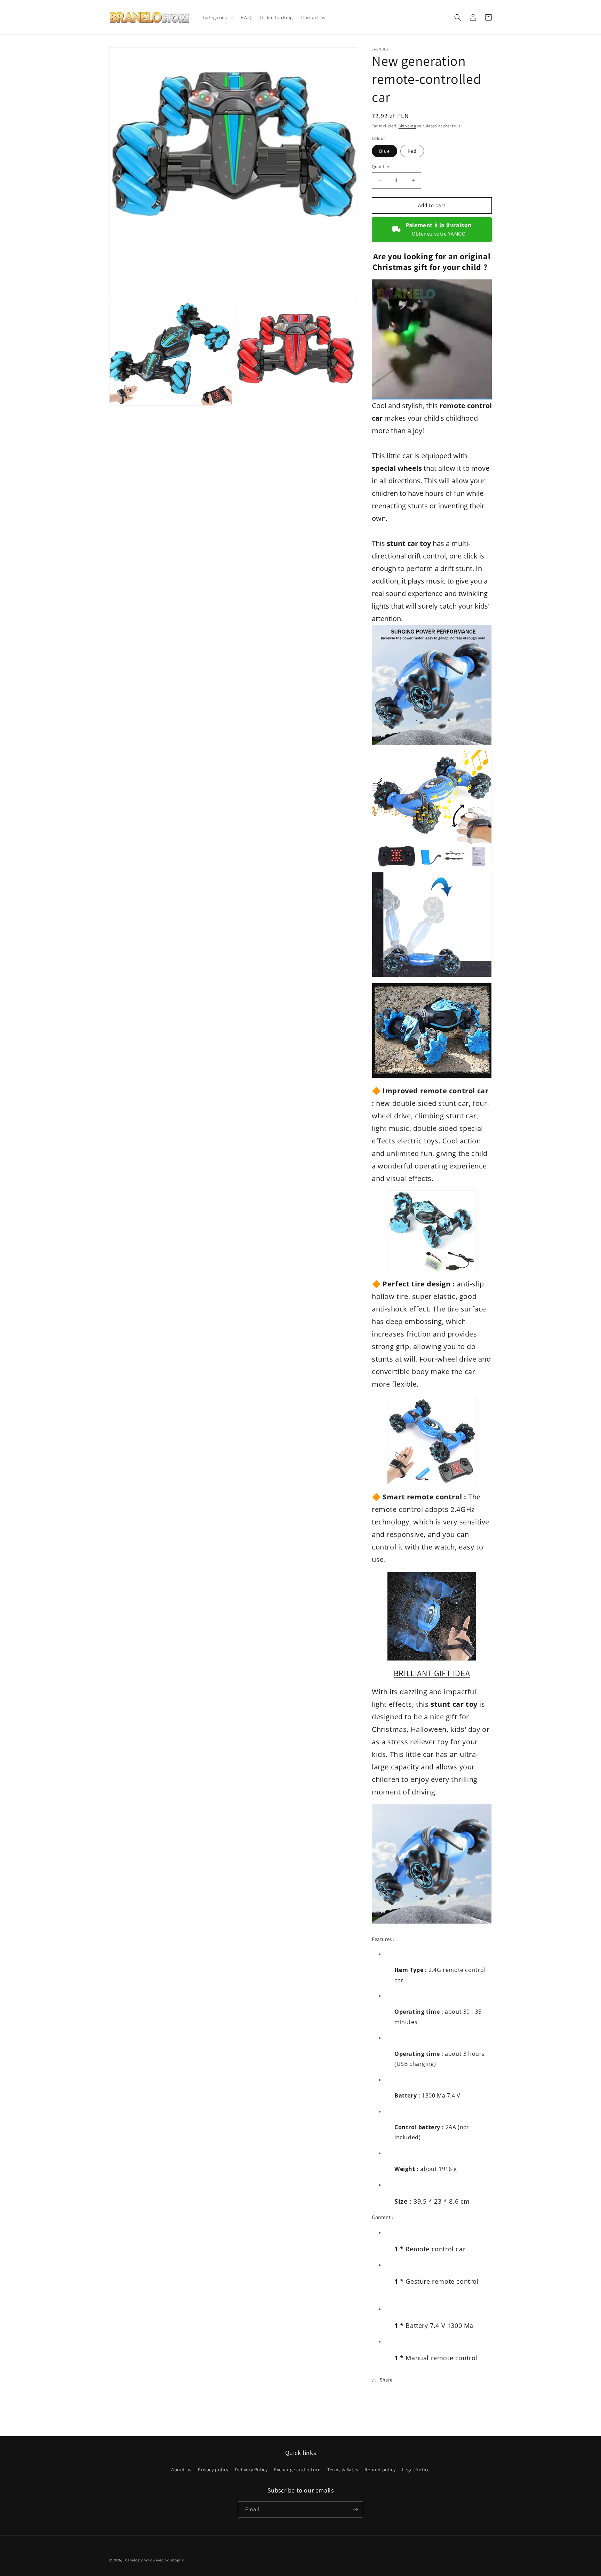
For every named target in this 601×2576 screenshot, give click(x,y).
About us (181, 2470)
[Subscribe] (355, 2510)
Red (412, 151)
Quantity (380, 167)
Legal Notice (416, 2470)
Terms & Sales (343, 2470)
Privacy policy (213, 2470)
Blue (384, 151)
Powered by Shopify (166, 2560)
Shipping (407, 126)
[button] (218, 17)
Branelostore (135, 2560)
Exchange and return (297, 2470)
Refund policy (380, 2470)
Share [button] (386, 2380)
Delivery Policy (251, 2470)
